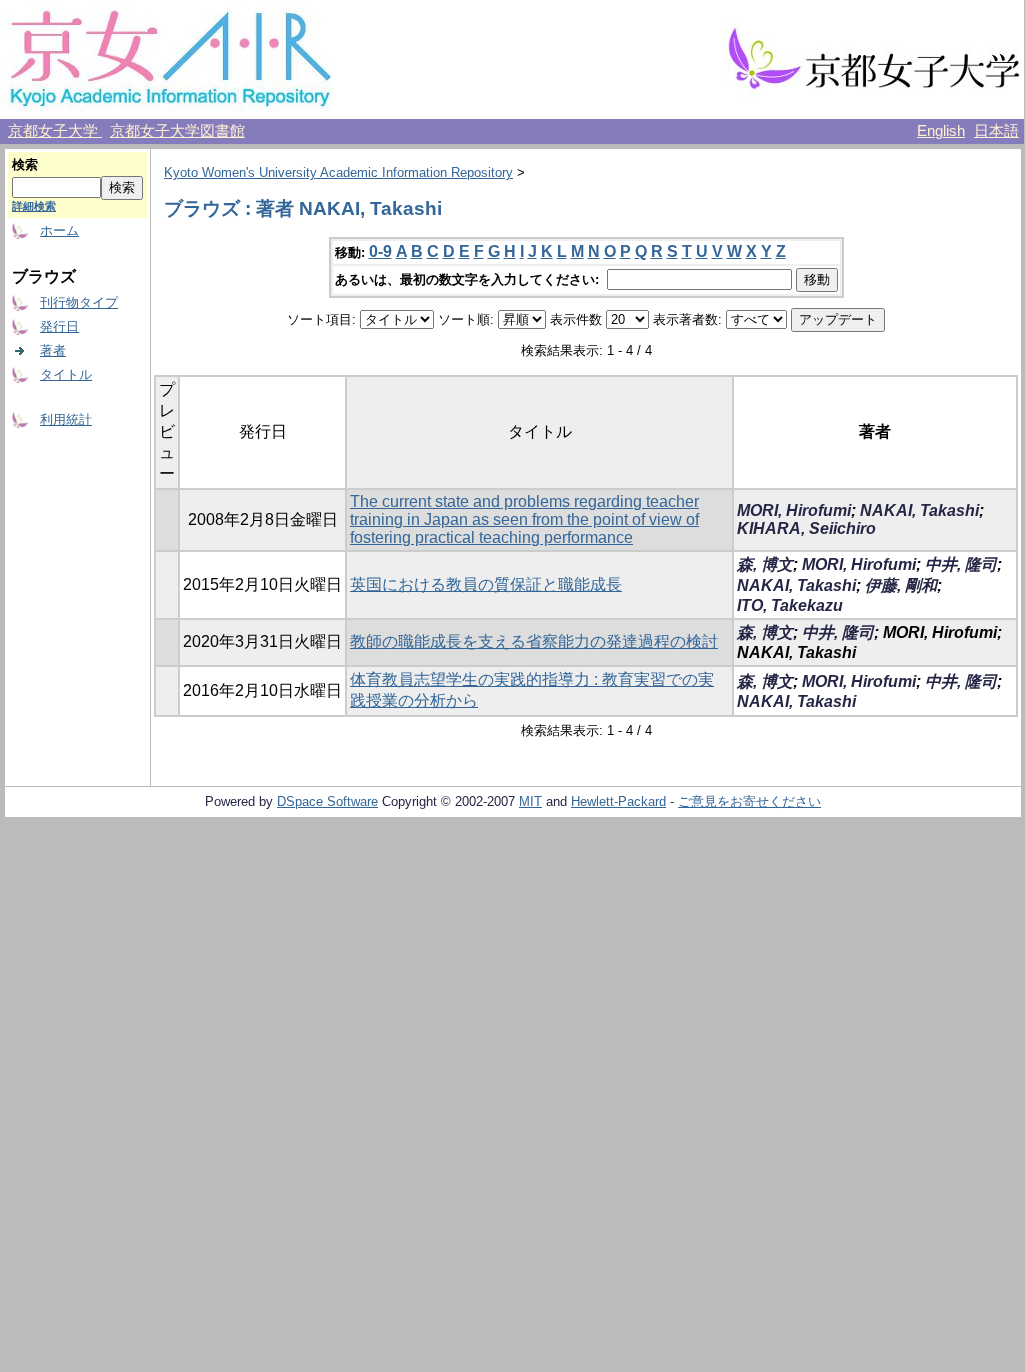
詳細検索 (34, 206)
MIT (530, 801)
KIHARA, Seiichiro (806, 528)
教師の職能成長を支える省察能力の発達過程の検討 (534, 641)
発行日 (59, 326)
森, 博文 (765, 564)
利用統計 (66, 419)
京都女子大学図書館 (177, 131)
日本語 (996, 131)
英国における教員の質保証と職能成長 (486, 584)
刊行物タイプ (79, 302)
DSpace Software (327, 801)
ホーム (59, 230)
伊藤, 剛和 (901, 585)
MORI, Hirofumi (794, 510)
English (941, 131)
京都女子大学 (55, 131)
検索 (25, 164)
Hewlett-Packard (618, 801)
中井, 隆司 (961, 564)
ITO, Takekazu (790, 605)
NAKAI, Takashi (919, 510)
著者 (53, 350)
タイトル (66, 374)
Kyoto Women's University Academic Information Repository (338, 172)
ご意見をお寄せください (749, 801)
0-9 (380, 251)
